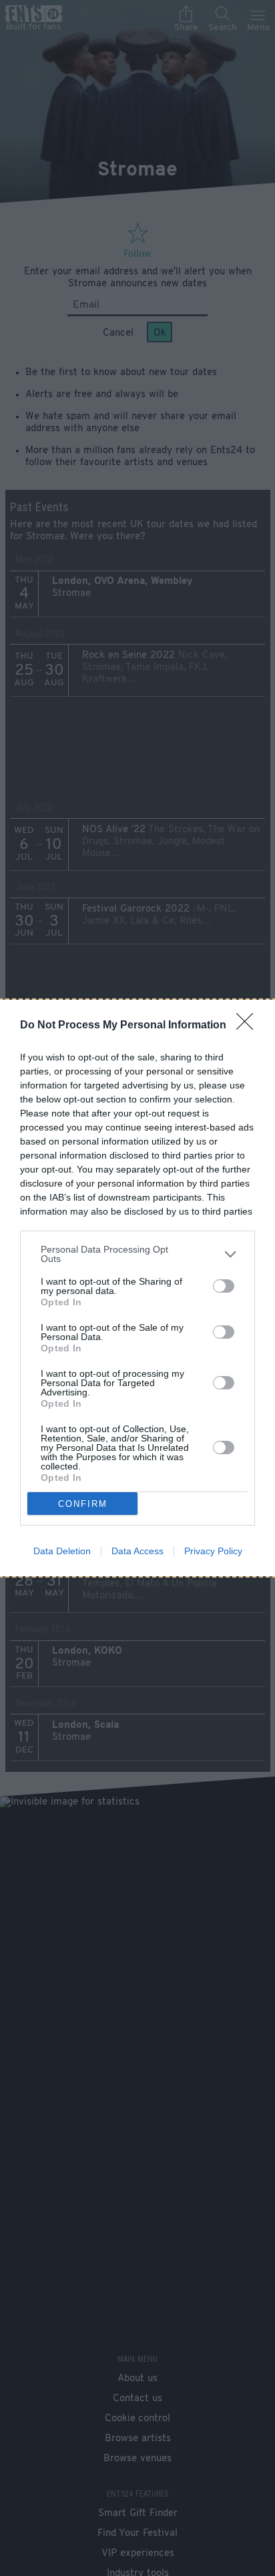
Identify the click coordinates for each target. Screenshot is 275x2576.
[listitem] (137, 1254)
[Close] (249, 1026)
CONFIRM (83, 1504)
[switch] (224, 1286)
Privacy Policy (213, 1551)
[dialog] (137, 1288)
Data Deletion (62, 1551)
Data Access (137, 1551)
